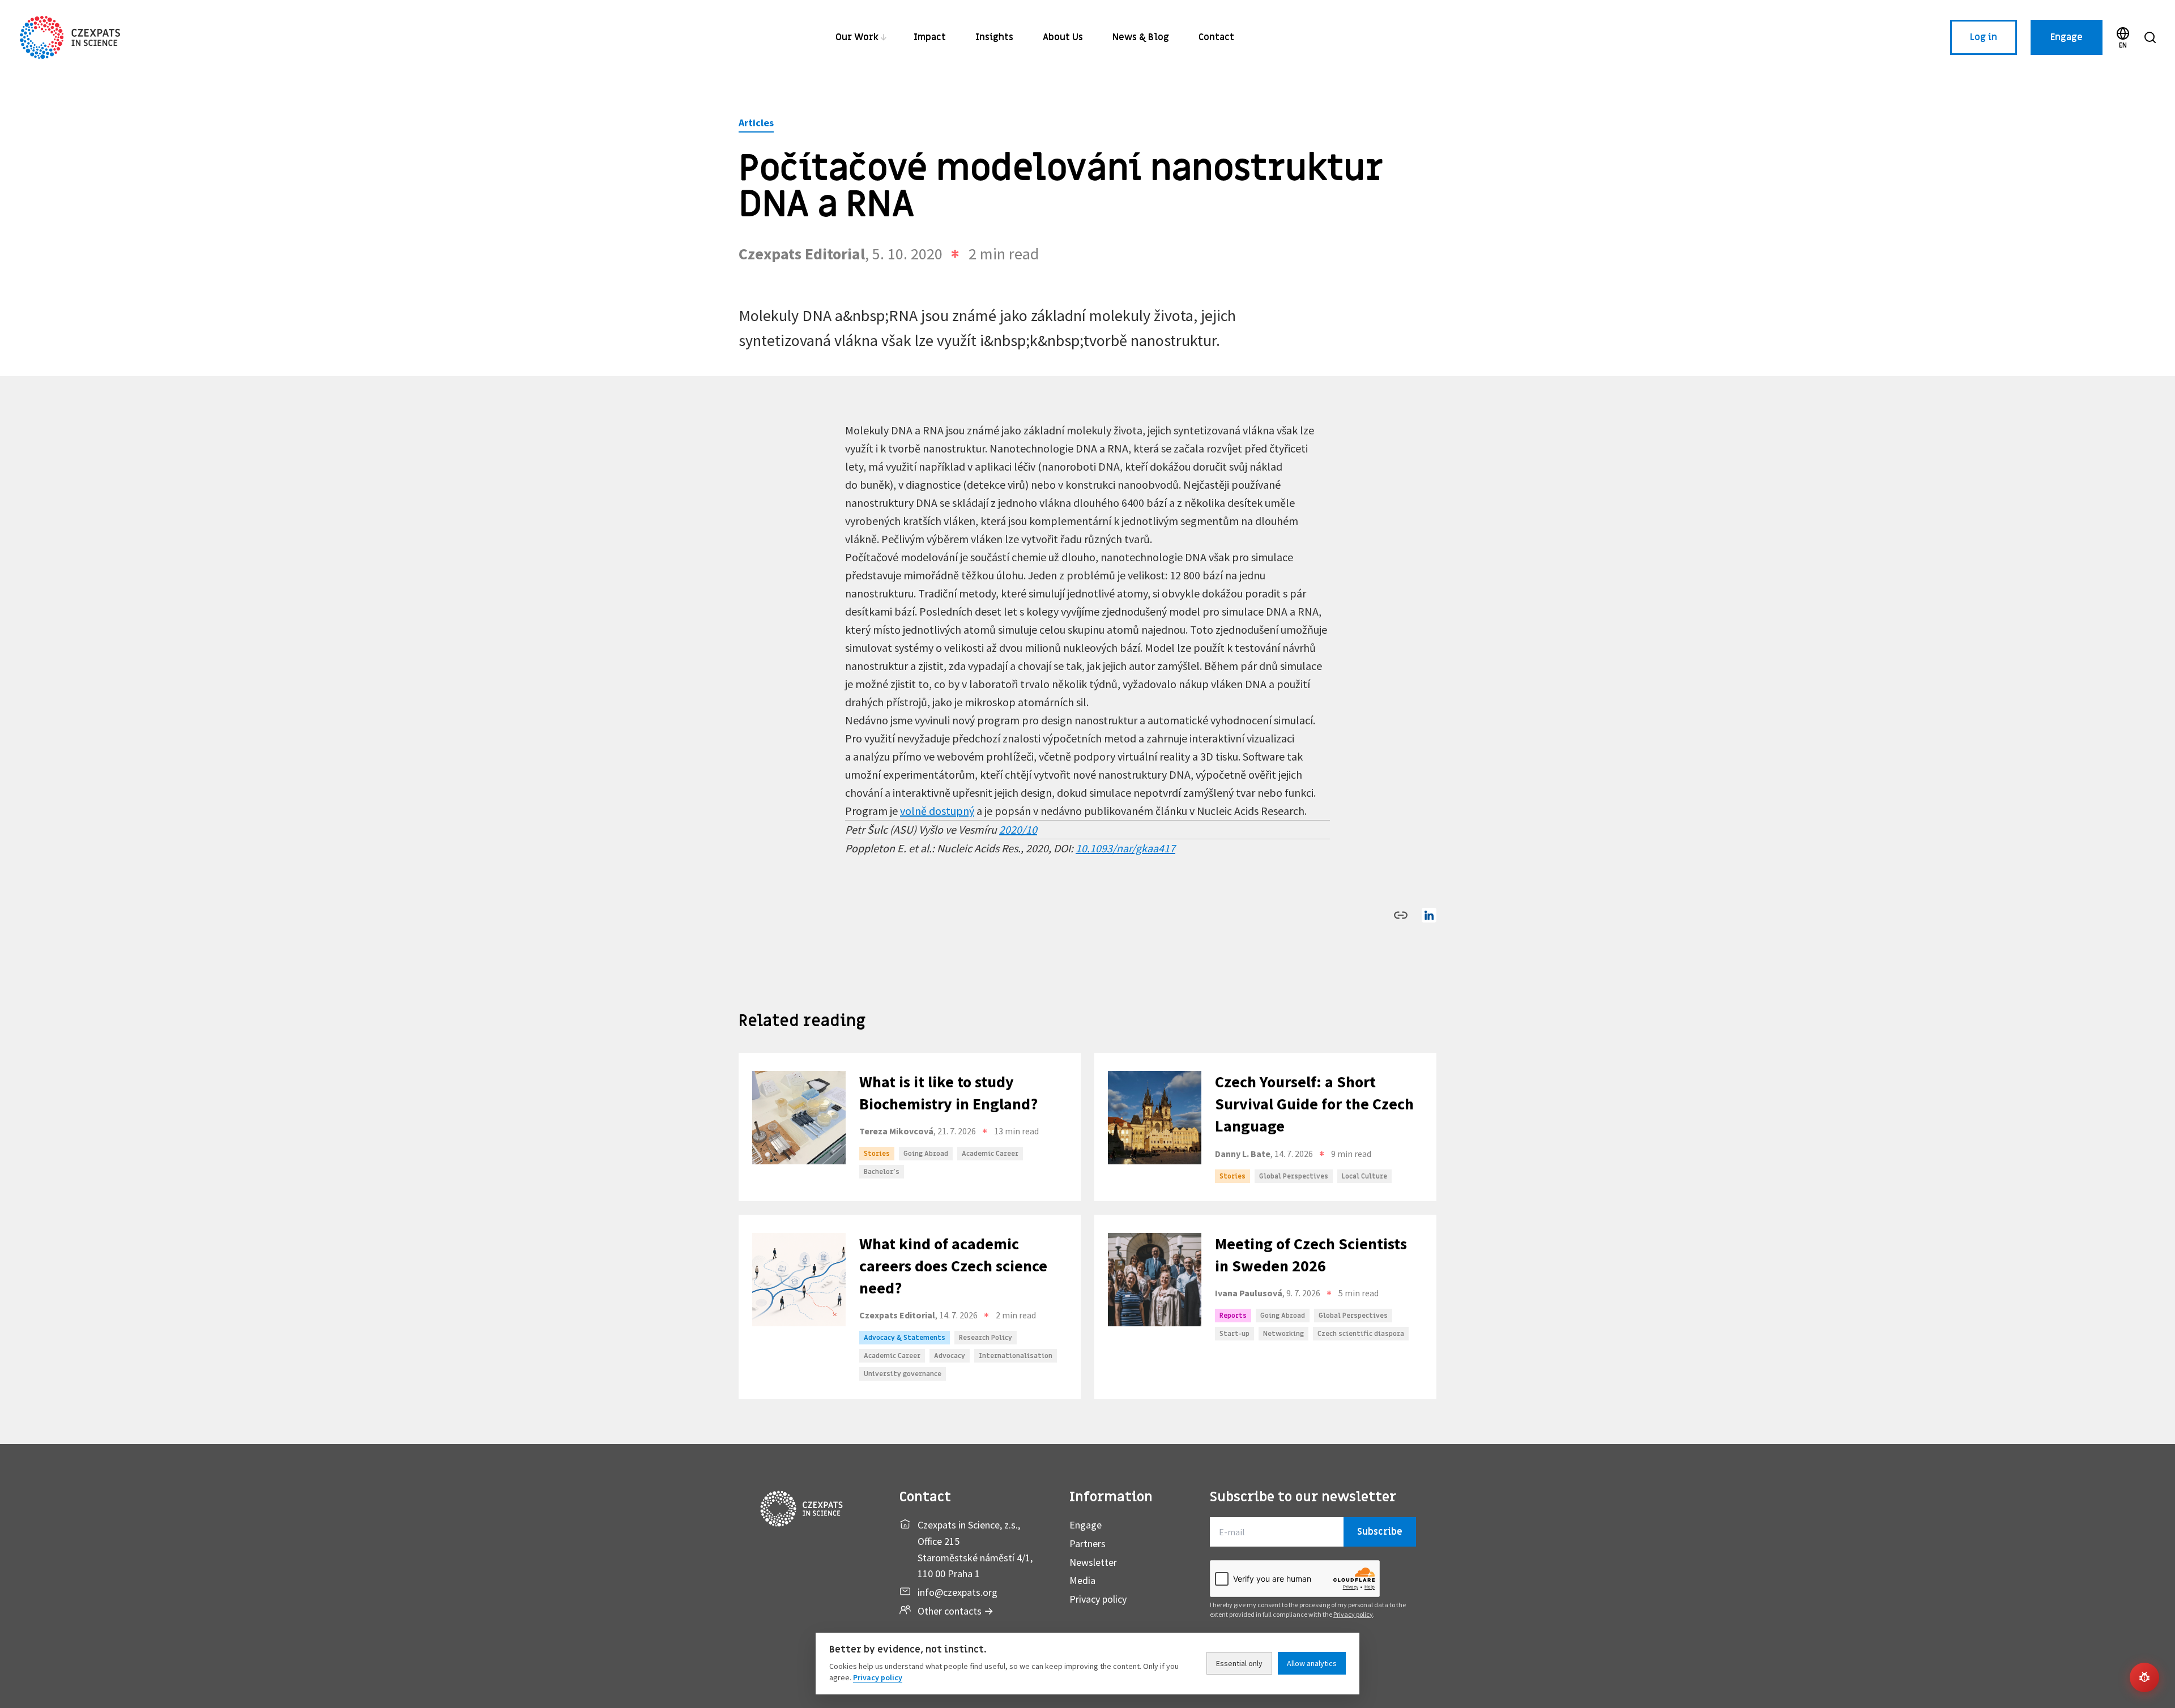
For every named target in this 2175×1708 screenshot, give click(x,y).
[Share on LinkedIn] (1429, 915)
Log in (1984, 37)
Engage (2067, 37)
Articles (756, 123)
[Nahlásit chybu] (2144, 1677)
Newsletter (1093, 1562)
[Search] (2150, 37)
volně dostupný (937, 811)
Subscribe (1380, 1532)
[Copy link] (1401, 915)
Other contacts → (956, 1611)
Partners (1087, 1543)
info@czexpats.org (958, 1592)
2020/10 (1018, 829)
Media (1082, 1580)
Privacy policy (1098, 1599)
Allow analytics (1312, 1663)
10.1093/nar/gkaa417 (1125, 848)
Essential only (1239, 1663)
